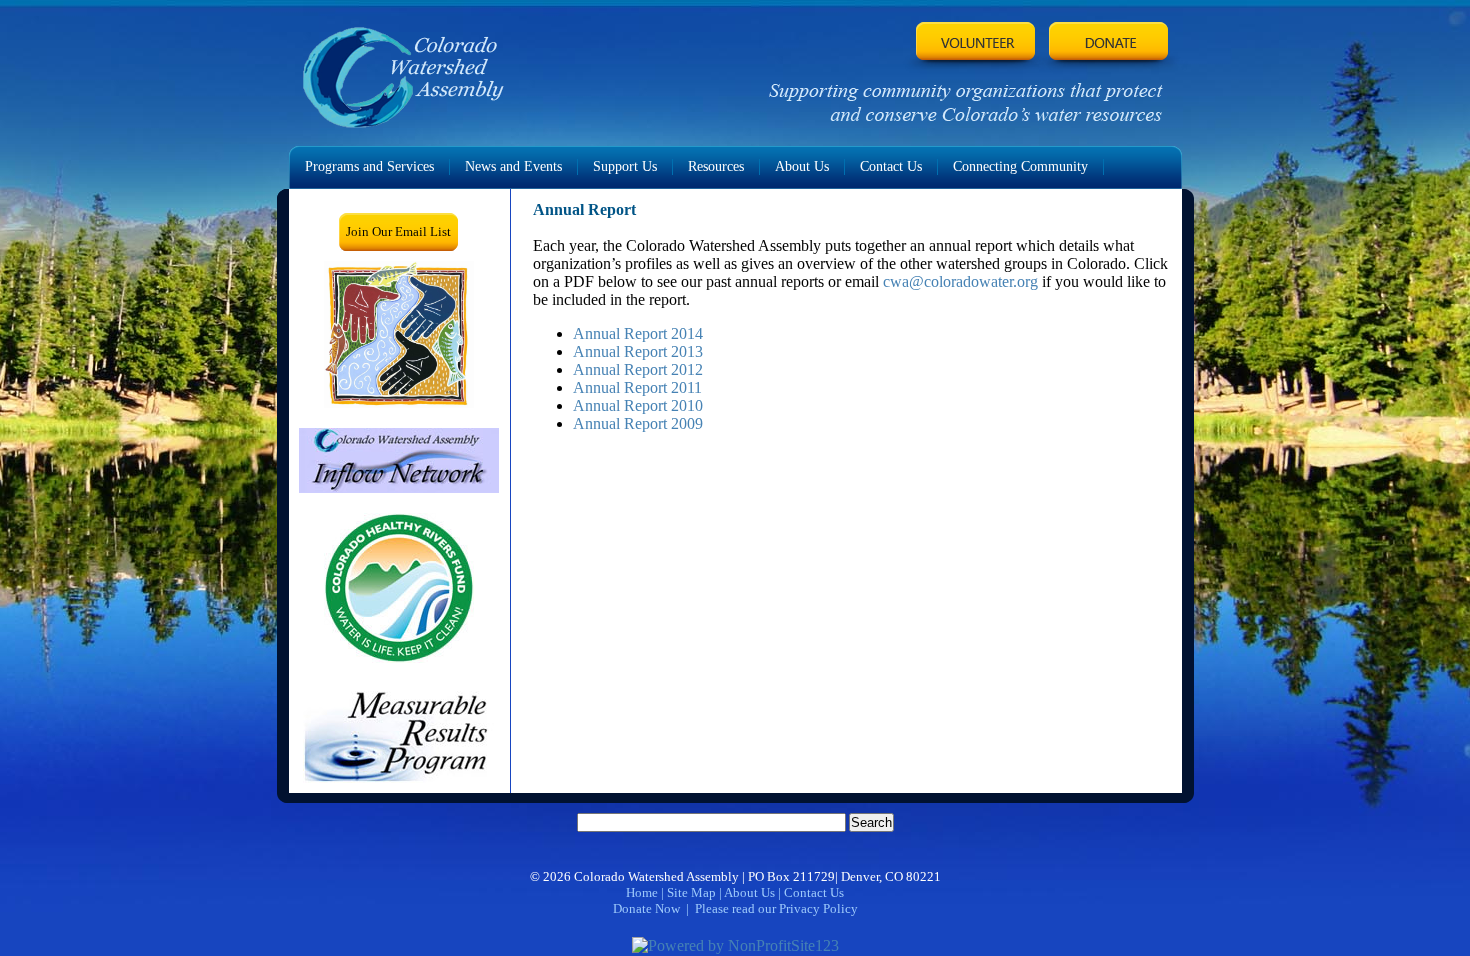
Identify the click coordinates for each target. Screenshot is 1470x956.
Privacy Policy (818, 908)
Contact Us (814, 892)
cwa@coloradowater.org (960, 281)
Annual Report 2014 (638, 333)
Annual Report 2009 (638, 423)
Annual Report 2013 (638, 351)
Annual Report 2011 (637, 387)
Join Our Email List (398, 231)
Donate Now (646, 908)
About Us (749, 892)
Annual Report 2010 (638, 405)
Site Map (691, 892)
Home (642, 892)
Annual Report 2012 (638, 369)
